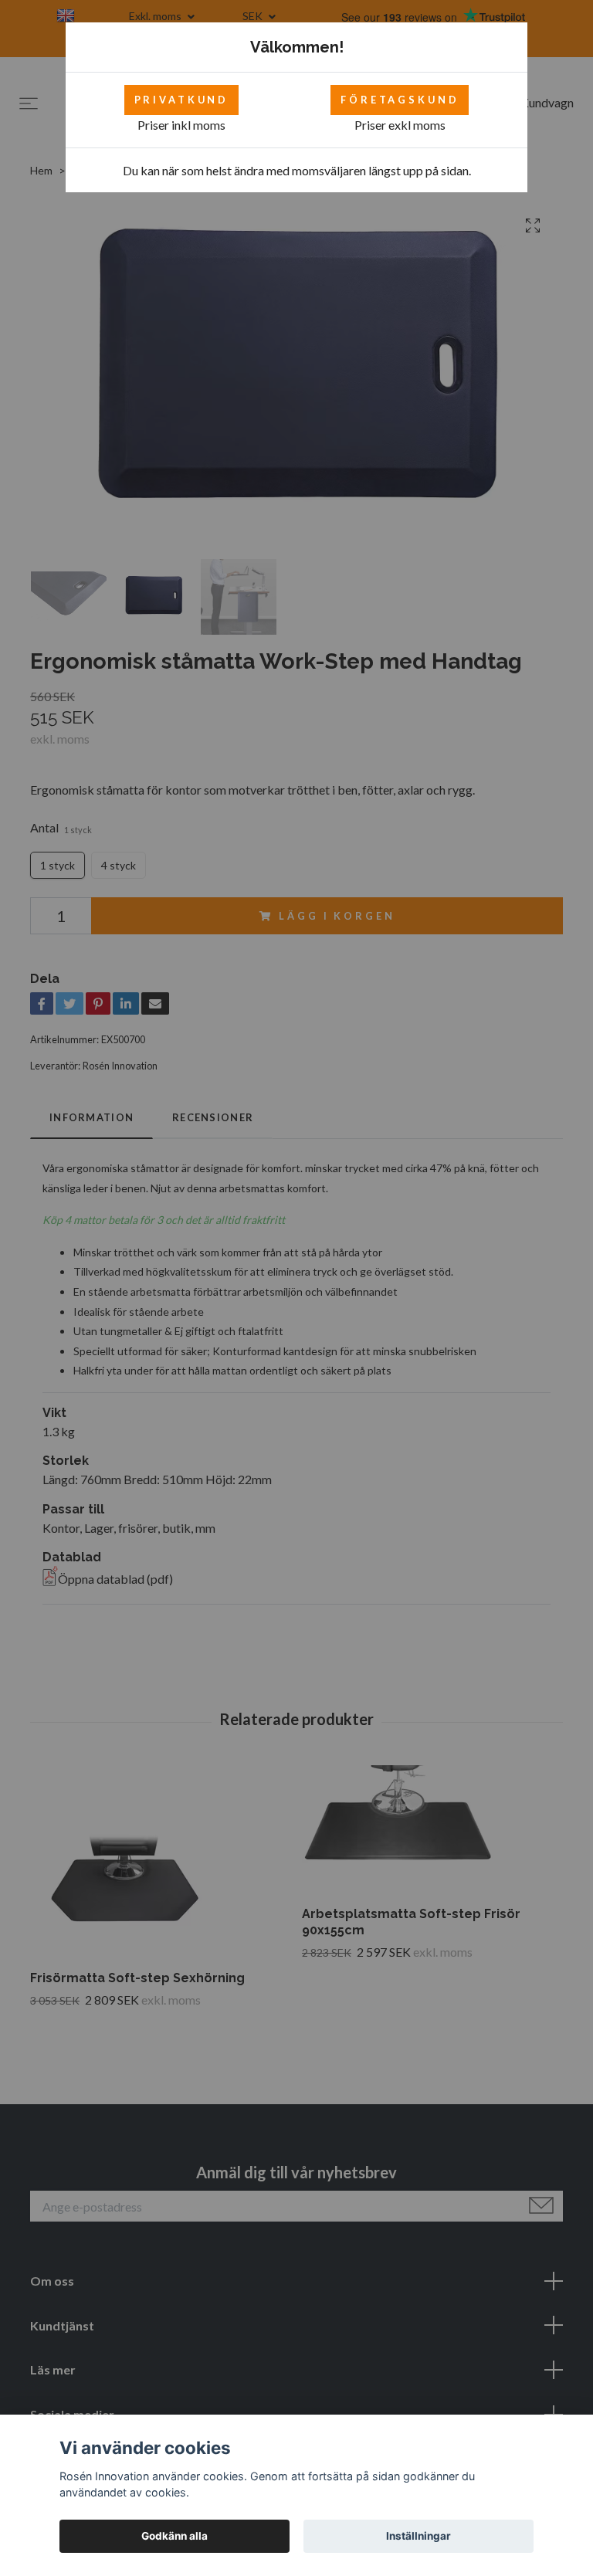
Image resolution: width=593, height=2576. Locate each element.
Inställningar (418, 2536)
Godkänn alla (175, 2536)
